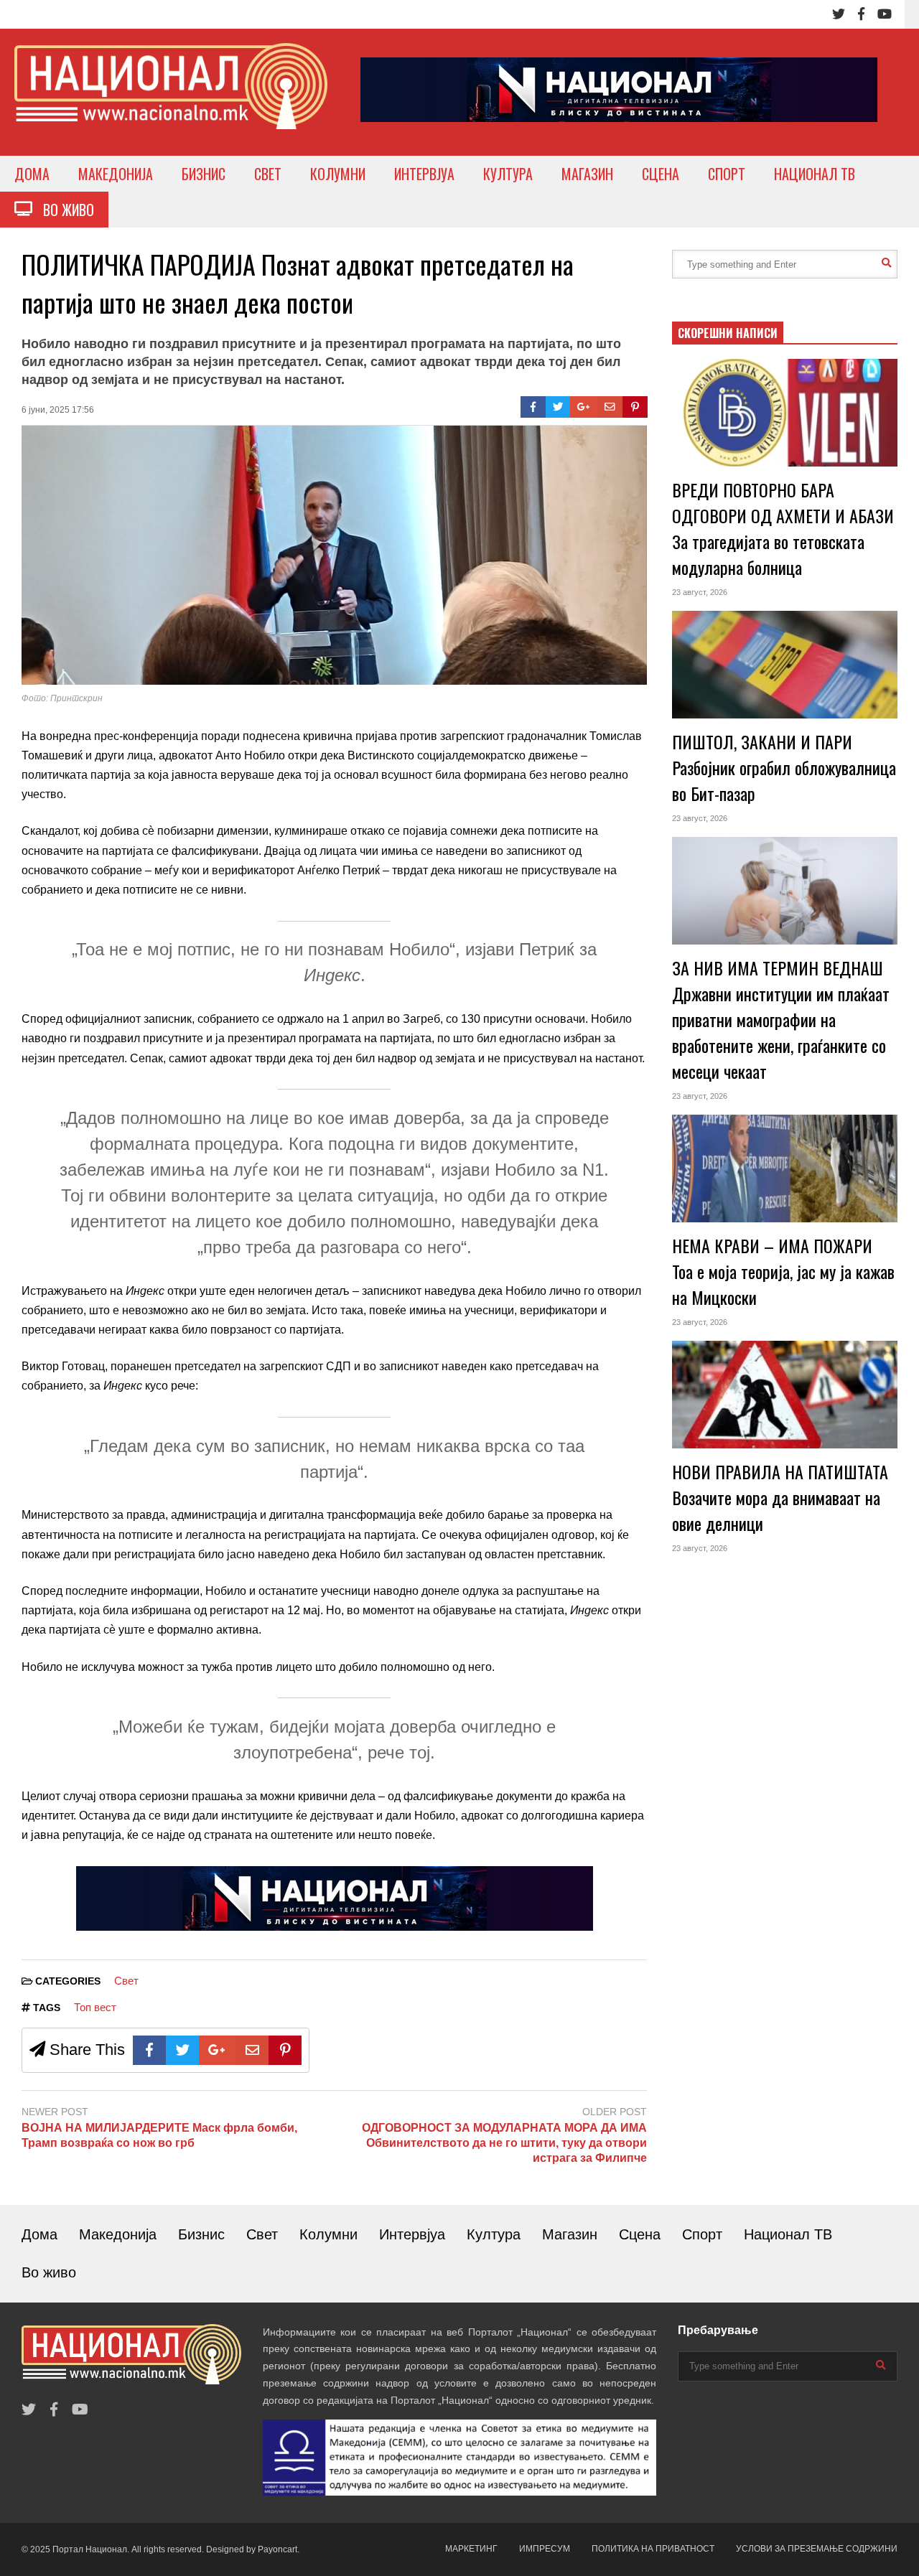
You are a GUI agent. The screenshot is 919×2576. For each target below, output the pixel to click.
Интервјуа (412, 2234)
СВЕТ (268, 174)
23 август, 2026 (700, 592)
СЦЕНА (661, 174)
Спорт (702, 2234)
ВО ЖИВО (63, 210)
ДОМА (32, 174)
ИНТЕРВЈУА (424, 174)
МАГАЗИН (587, 174)
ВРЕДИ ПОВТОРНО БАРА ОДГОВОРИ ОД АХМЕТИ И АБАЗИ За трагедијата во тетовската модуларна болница (783, 528)
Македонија (118, 2234)
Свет (126, 1981)
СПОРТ (727, 174)
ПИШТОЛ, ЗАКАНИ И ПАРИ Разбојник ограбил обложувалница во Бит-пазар (784, 767)
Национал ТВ (788, 2234)
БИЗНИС (204, 174)
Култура (494, 2234)
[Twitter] (839, 14)
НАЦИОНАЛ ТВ (815, 174)
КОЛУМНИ (338, 174)
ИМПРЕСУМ (545, 2549)
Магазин (570, 2234)
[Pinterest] (635, 407)
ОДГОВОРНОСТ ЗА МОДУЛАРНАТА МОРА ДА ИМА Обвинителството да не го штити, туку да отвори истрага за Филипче (504, 2143)
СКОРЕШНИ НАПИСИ (728, 333)
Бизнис (201, 2234)
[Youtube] (885, 14)
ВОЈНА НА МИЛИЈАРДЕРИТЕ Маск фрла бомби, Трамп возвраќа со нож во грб (159, 2135)
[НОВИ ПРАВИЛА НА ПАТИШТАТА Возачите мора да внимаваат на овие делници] (785, 1395)
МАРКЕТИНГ (471, 2549)
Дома (39, 2234)
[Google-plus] (584, 407)
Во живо (49, 2272)
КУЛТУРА (508, 174)
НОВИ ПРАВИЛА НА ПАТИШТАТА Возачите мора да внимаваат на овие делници (780, 1497)
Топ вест (95, 2007)
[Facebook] (861, 14)
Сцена (640, 2234)
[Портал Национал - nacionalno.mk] (171, 99)
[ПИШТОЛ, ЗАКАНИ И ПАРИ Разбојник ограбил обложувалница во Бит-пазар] (785, 665)
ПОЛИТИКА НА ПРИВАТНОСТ (653, 2549)
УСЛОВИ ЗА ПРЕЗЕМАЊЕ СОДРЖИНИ (817, 2549)
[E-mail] (610, 407)
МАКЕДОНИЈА (116, 174)
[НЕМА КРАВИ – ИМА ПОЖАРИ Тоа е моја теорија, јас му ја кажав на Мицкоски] (785, 1168)
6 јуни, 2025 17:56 (58, 410)
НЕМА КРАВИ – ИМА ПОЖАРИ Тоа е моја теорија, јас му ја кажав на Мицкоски (783, 1271)
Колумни (328, 2234)
